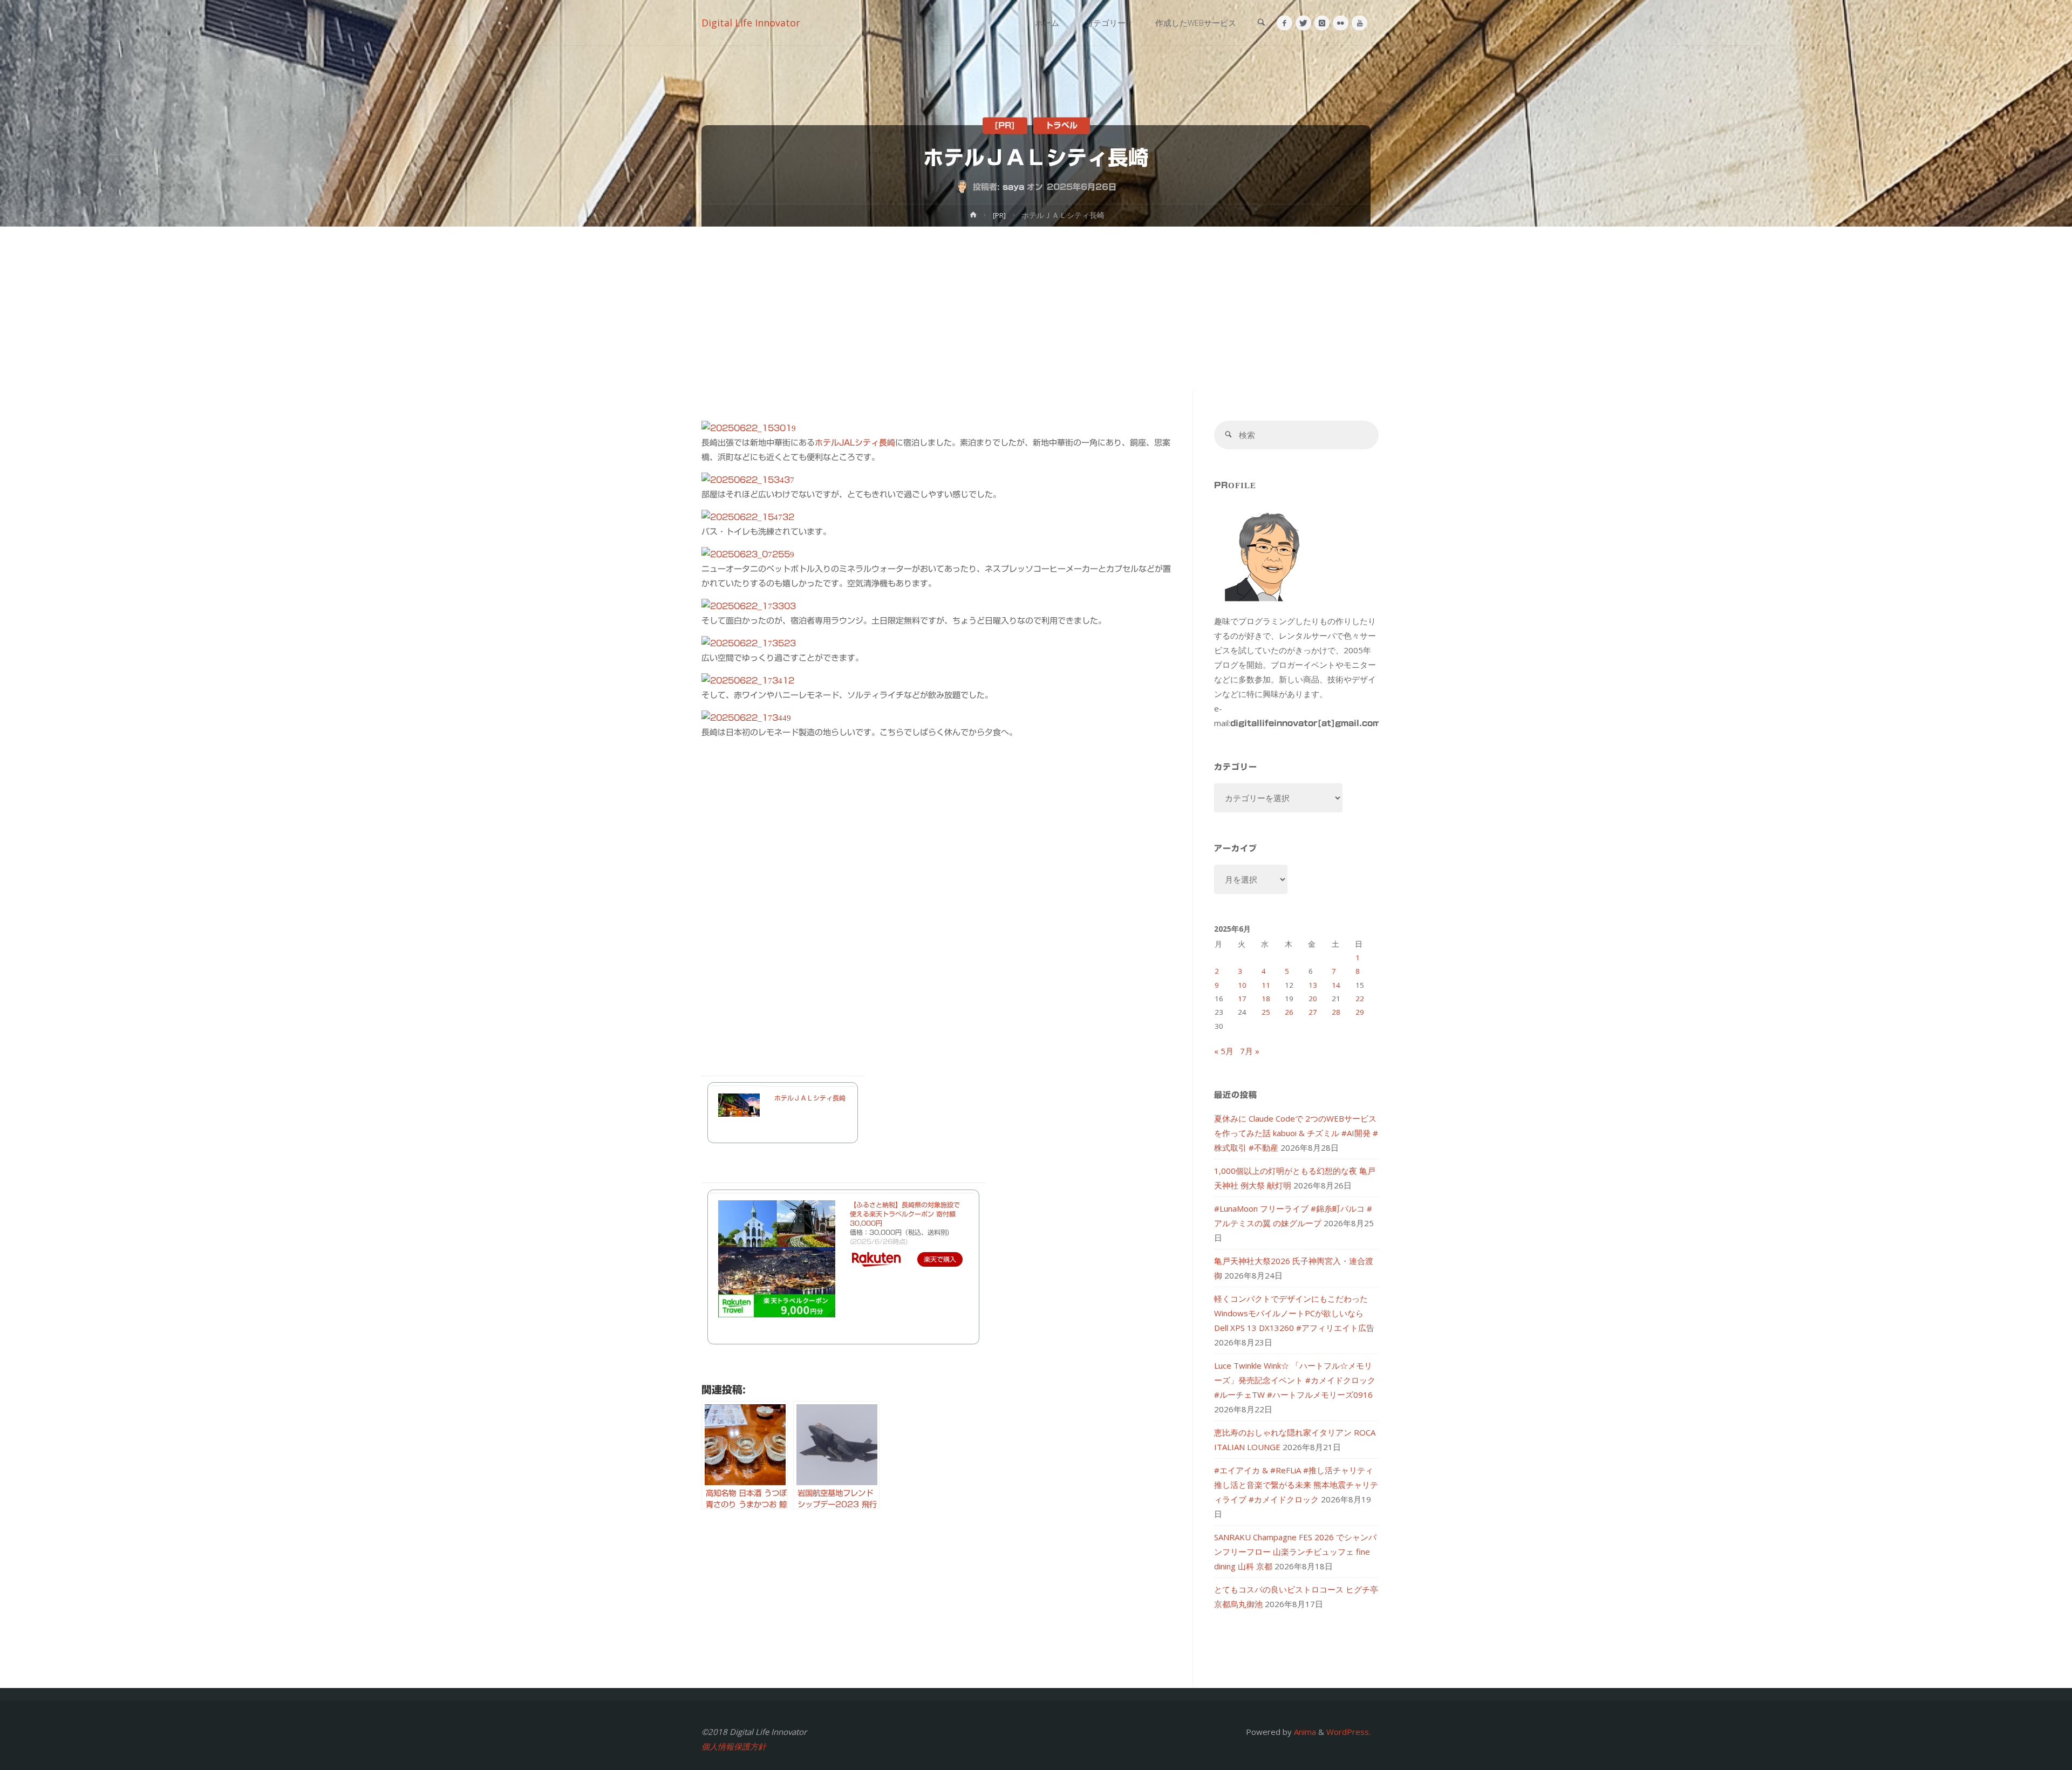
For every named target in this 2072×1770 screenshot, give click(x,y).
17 (1242, 999)
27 (1313, 1012)
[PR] (1005, 125)
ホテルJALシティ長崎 (855, 443)
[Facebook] (1284, 23)
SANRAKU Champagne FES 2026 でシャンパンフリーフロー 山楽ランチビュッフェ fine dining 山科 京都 (1295, 1552)
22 (1360, 999)
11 (1266, 985)
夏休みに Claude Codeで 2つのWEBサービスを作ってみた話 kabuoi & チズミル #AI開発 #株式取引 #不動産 (1296, 1133)
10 (1242, 985)
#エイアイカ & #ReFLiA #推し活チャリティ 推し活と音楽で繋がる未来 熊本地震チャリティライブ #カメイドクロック (1296, 1485)
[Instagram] (1322, 23)
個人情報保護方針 (734, 1746)
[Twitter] (1303, 23)
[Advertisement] (1036, 307)
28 (1336, 1012)
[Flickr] (1341, 23)
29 (1360, 1012)
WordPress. (1348, 1732)
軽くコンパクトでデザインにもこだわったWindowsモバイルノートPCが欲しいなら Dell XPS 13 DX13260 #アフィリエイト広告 (1294, 1313)
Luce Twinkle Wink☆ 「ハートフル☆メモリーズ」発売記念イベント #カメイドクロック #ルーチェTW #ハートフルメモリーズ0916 (1295, 1380)
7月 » (1250, 1051)
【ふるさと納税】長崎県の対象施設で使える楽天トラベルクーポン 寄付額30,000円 (905, 1214)
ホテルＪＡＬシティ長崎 (810, 1098)
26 (1289, 1012)
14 (1336, 985)
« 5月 (1224, 1051)
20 (1313, 999)
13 (1313, 985)
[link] (1261, 23)
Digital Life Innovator (751, 23)
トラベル (1061, 125)
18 (1266, 999)
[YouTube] (1359, 23)
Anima (1304, 1732)
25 (1266, 1012)
